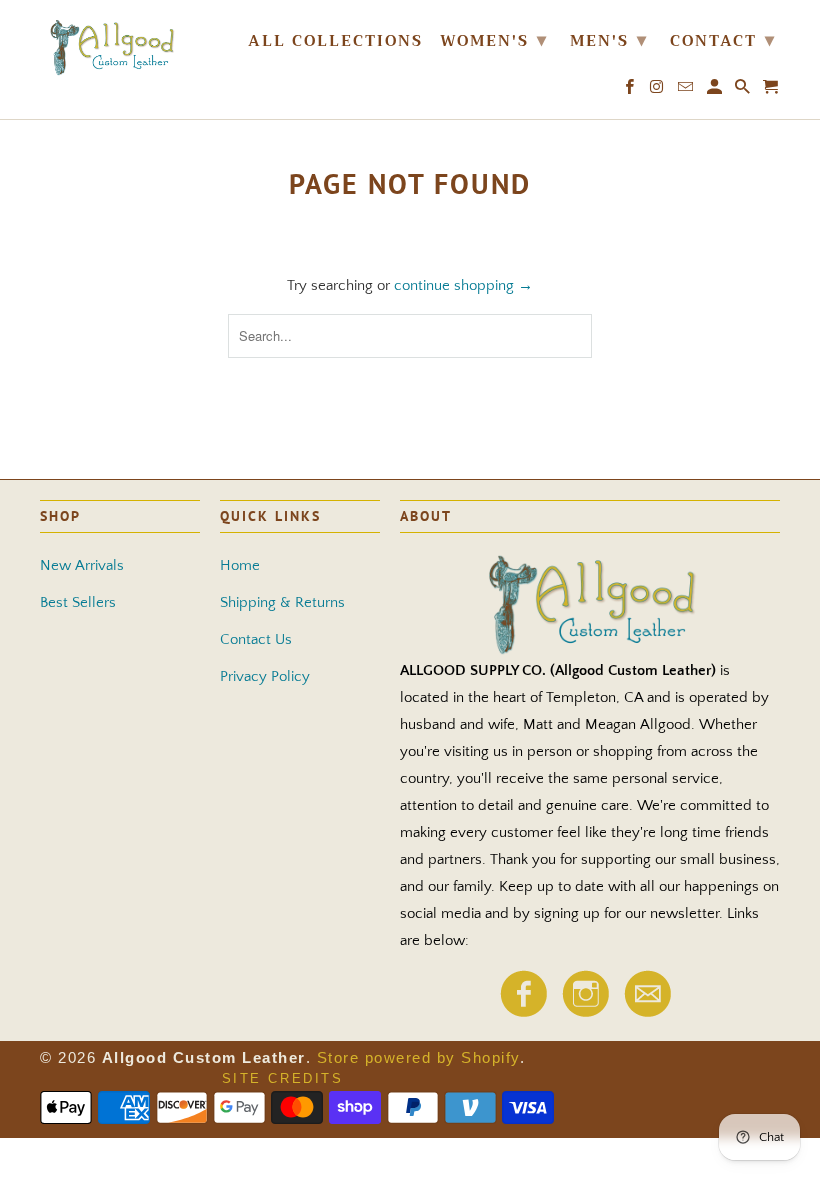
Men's (609, 40)
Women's (494, 40)
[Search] (744, 91)
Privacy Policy (265, 676)
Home (240, 565)
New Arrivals (82, 565)
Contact (723, 40)
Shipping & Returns (282, 602)
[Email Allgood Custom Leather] (647, 1012)
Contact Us (256, 639)
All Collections (335, 43)
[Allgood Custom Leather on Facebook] (523, 1012)
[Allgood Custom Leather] (122, 46)
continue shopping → (463, 285)
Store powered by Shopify (418, 1057)
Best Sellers (78, 602)
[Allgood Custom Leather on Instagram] (585, 1012)
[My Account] (716, 91)
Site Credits (283, 1078)
